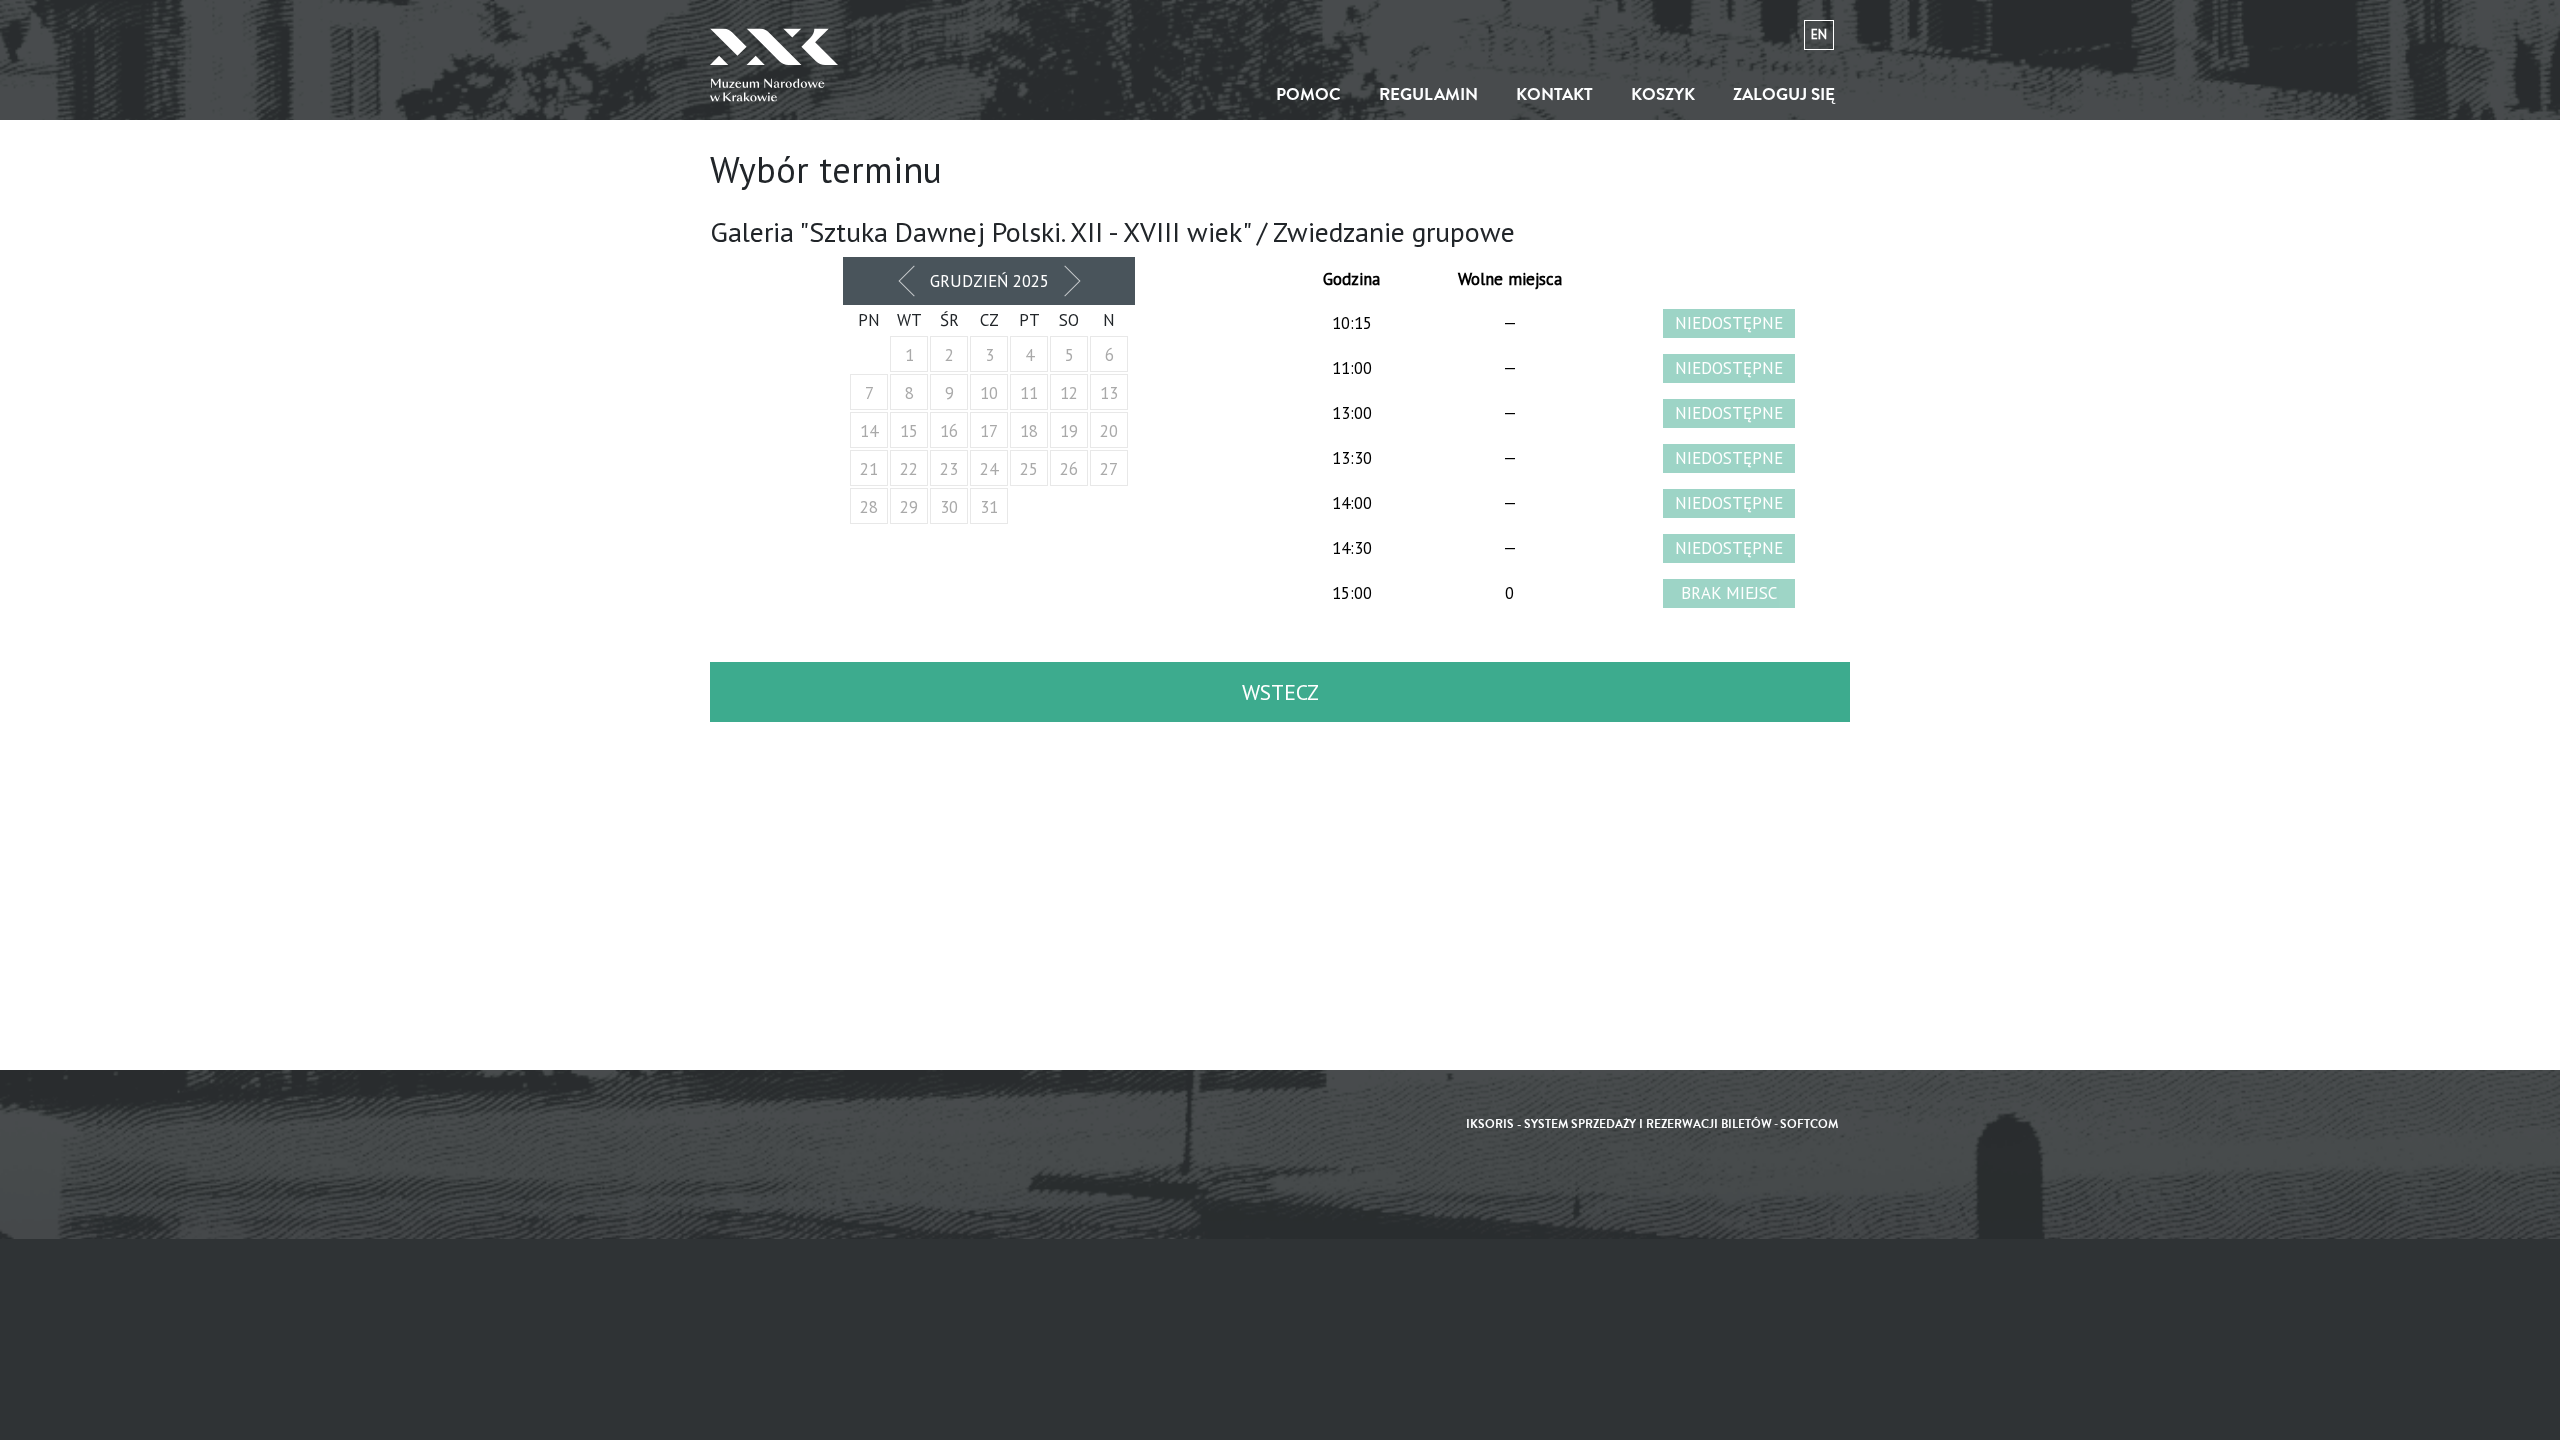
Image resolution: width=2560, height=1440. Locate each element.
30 (949, 507)
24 (989, 469)
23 (949, 469)
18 (1029, 431)
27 (1109, 469)
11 (1029, 393)
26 (1069, 469)
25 (1029, 469)
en (1819, 34)
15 (909, 431)
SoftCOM (1809, 1124)
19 (1069, 431)
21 (869, 469)
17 (989, 431)
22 (909, 469)
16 (949, 431)
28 (869, 507)
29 (909, 507)
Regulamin (1428, 94)
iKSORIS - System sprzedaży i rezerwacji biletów (1619, 1124)
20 (1109, 431)
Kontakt (1554, 94)
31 (989, 507)
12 (1069, 393)
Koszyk (1663, 94)
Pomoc (1308, 94)
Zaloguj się (1784, 94)
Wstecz (1280, 692)
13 (1109, 393)
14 (869, 431)
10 (989, 393)
